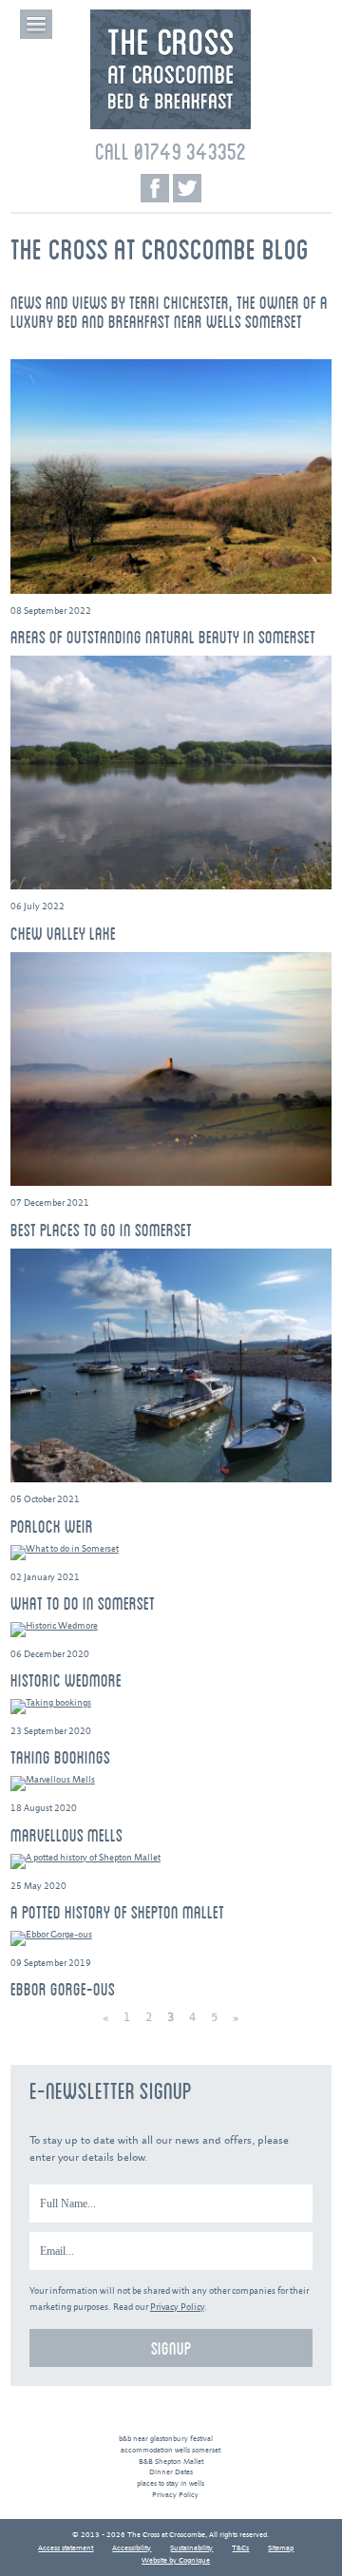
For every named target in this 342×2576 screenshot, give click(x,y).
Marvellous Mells (66, 1835)
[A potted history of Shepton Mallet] (171, 1861)
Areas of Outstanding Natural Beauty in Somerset (163, 637)
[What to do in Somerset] (171, 1553)
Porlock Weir (52, 1526)
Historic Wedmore (66, 1680)
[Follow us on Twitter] (187, 188)
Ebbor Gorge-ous (63, 1989)
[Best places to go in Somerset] (171, 1069)
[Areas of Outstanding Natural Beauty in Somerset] (171, 477)
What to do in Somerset (83, 1603)
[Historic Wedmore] (171, 1630)
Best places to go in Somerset (101, 1230)
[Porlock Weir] (171, 1366)
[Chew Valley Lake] (171, 773)
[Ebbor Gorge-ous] (171, 1938)
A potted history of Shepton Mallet (117, 1912)
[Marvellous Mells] (171, 1784)
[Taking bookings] (171, 1707)
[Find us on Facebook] (155, 188)
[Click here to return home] (171, 127)
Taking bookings (60, 1757)
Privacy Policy (177, 2308)
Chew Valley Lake (63, 933)
